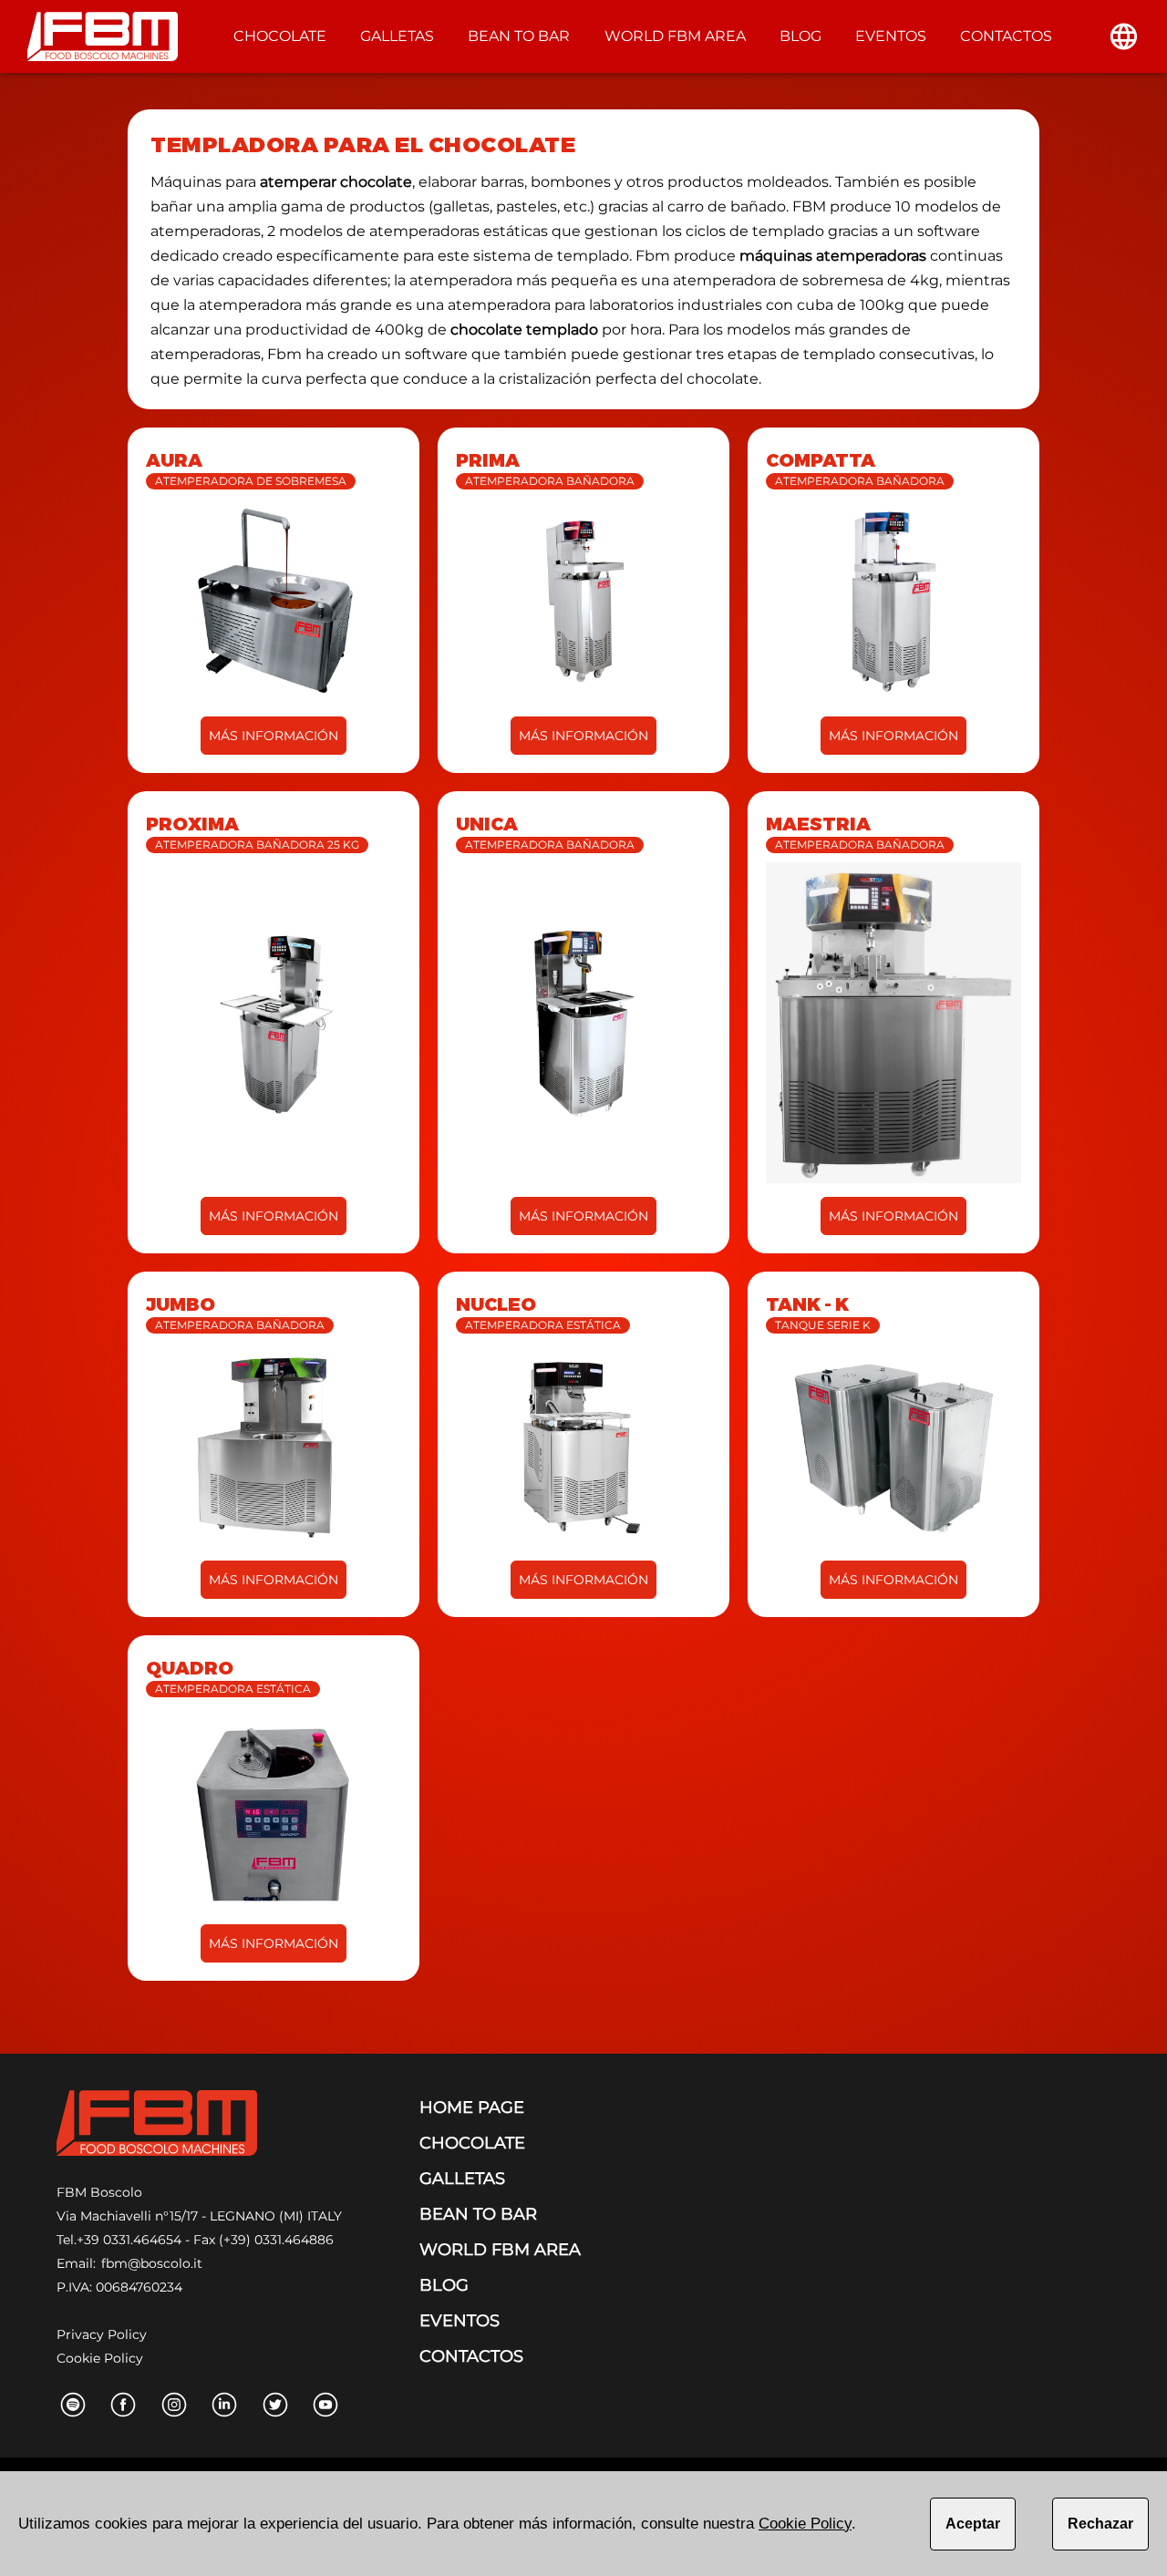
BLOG (800, 36)
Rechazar (1100, 2524)
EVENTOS (891, 36)
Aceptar (973, 2524)
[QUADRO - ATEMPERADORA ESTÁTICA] (274, 1808)
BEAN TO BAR (519, 36)
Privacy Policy (102, 2334)
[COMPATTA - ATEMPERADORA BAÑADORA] (893, 601)
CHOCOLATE (280, 36)
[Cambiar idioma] (1124, 36)
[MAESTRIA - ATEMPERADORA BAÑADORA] (893, 1023)
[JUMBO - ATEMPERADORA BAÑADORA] (274, 1445)
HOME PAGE (472, 2107)
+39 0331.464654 (129, 2240)
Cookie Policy (100, 2358)
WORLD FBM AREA (675, 36)
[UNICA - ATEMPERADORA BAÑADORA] (583, 1023)
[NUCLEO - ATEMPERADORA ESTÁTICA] (583, 1445)
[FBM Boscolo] (157, 2126)
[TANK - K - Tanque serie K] (893, 1445)
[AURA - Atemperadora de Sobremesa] (274, 601)
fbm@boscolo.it (152, 2263)
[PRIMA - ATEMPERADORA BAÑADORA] (583, 601)
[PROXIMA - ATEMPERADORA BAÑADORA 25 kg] (274, 1023)
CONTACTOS (1006, 36)
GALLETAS (397, 36)
